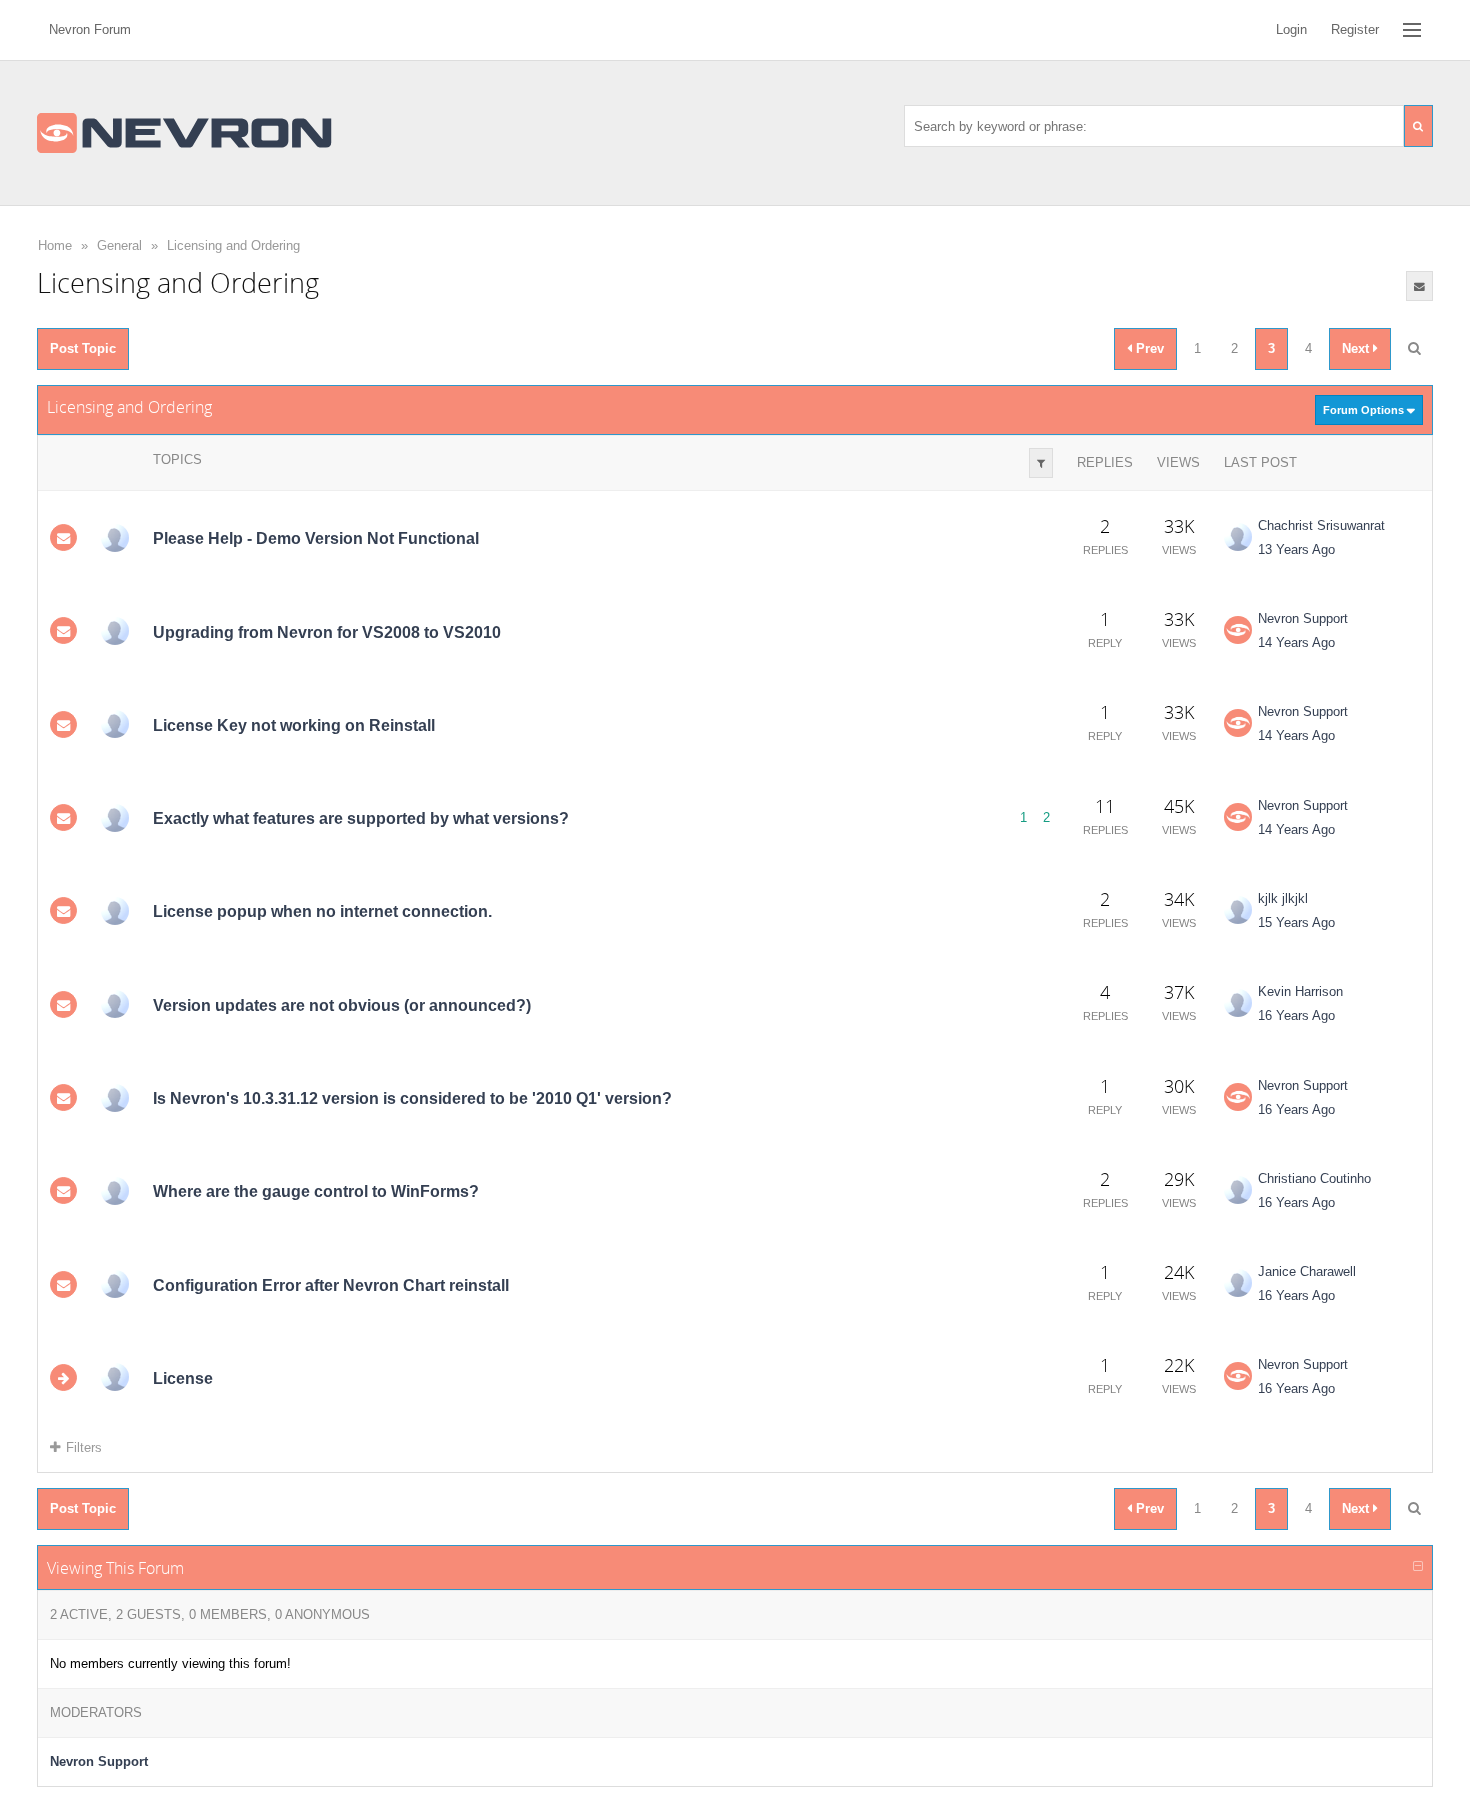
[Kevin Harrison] (115, 1004)
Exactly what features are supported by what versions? (361, 818)
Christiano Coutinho (1314, 1178)
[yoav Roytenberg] (115, 1377)
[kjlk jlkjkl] (115, 911)
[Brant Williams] (115, 538)
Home (55, 245)
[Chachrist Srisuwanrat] (1238, 537)
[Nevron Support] (1238, 630)
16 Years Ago (1296, 1015)
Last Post (1260, 462)
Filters (84, 1447)
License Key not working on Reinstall (294, 725)
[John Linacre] (115, 818)
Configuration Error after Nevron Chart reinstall (331, 1285)
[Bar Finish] (115, 1098)
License (183, 1378)
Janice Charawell (1307, 1271)
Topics (177, 459)
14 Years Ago (1296, 642)
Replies (1105, 462)
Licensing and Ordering (233, 245)
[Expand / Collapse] (1418, 1567)
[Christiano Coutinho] (115, 1191)
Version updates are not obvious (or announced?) (342, 1005)
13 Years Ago (1296, 549)
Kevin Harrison (1300, 991)
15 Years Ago (1296, 922)
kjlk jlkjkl (1283, 898)
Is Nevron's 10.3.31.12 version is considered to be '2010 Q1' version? (412, 1098)
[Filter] (1041, 463)
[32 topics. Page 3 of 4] (1414, 349)
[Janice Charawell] (115, 1284)
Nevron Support (1303, 618)
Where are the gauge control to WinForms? (316, 1191)
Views (1178, 462)
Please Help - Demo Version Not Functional (316, 538)
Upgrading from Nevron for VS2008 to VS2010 (327, 631)
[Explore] (1412, 30)
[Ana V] (115, 631)
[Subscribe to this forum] (1419, 286)
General (119, 245)
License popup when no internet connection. (322, 911)
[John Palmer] (115, 724)
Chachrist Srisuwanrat (1321, 525)
